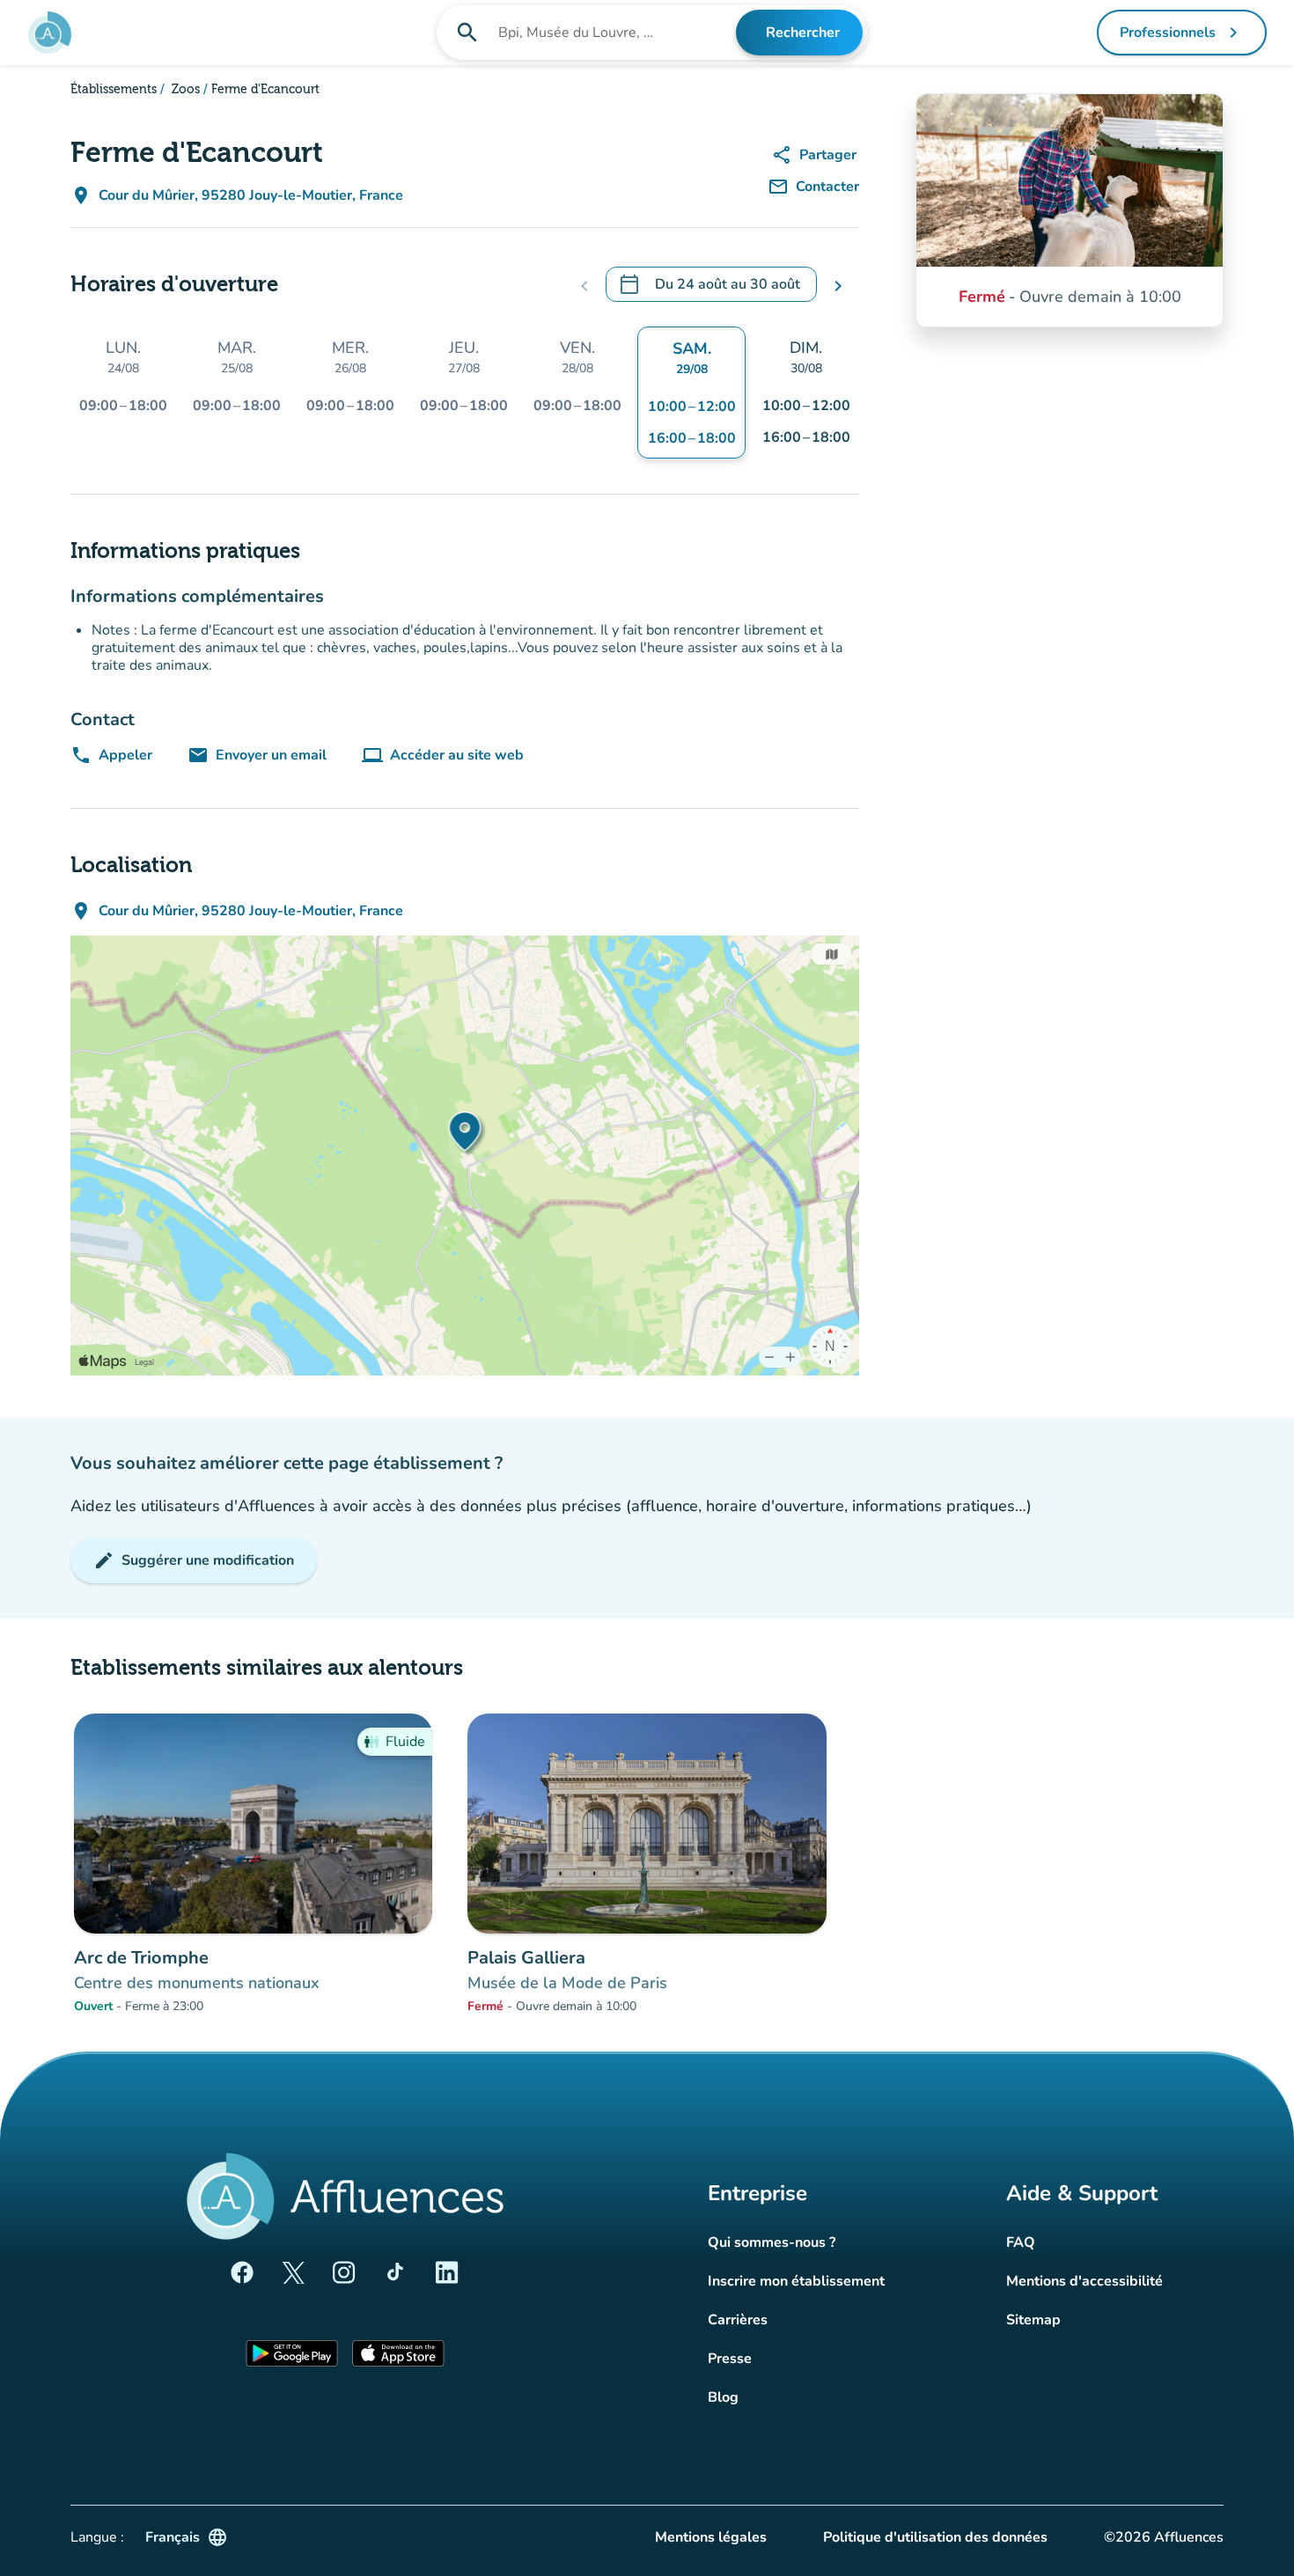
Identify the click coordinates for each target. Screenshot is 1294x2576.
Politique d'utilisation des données (935, 2537)
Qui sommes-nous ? (772, 2242)
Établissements (114, 90)
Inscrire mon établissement (796, 2281)
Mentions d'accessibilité (1084, 2281)
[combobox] (616, 33)
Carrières (738, 2320)
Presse (730, 2359)
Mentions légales (711, 2537)
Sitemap (1033, 2320)
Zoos (184, 90)
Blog (723, 2397)
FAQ (1021, 2242)
